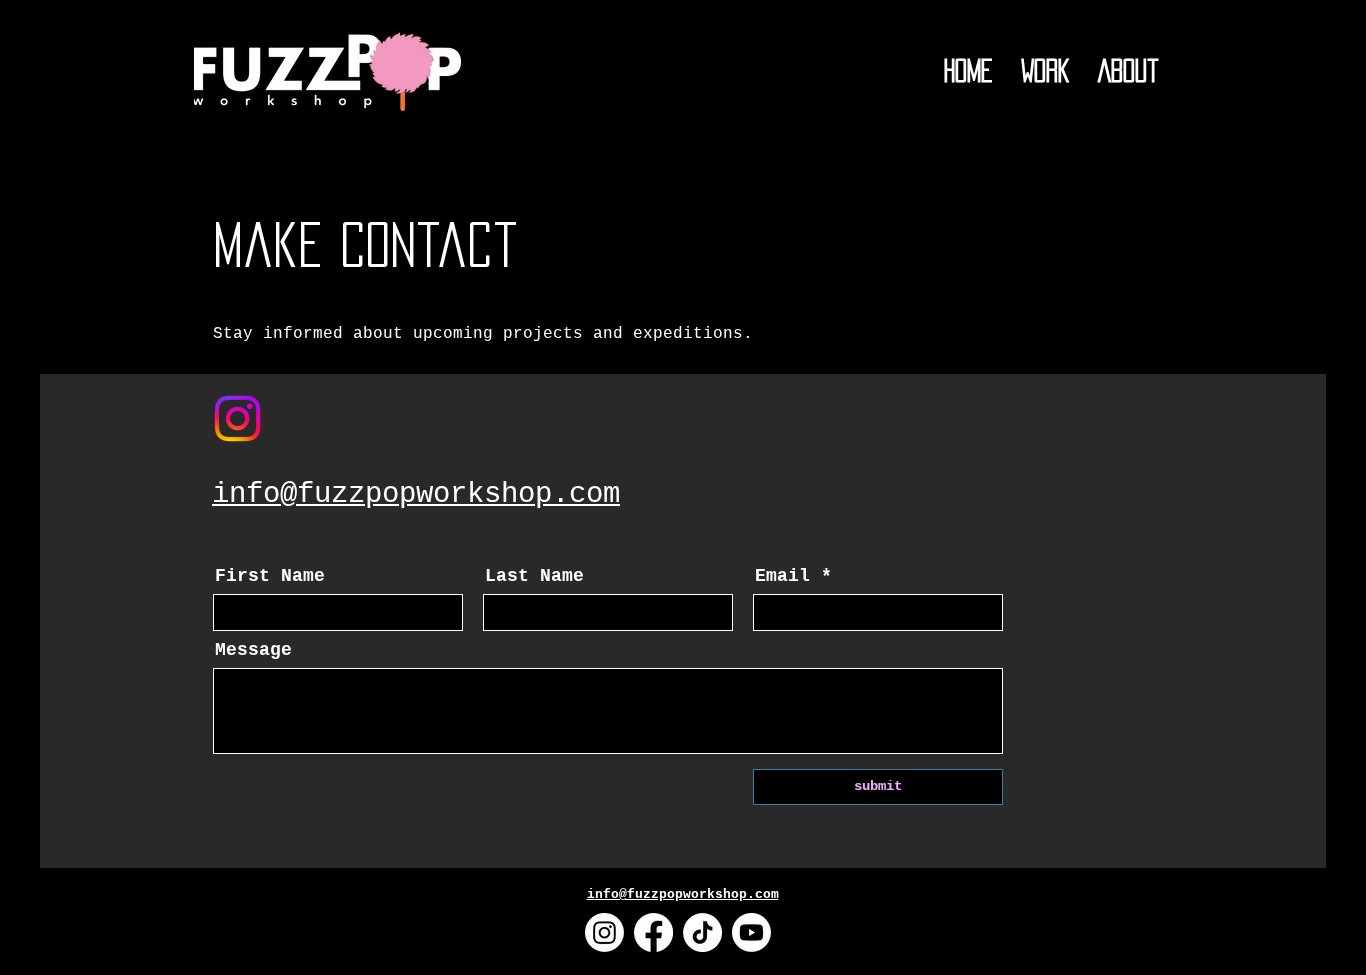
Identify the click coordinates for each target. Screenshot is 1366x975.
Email (782, 576)
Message (253, 650)
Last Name (534, 576)
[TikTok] (702, 932)
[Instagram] (237, 418)
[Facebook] (653, 932)
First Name (270, 576)
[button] (1045, 71)
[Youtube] (751, 932)
